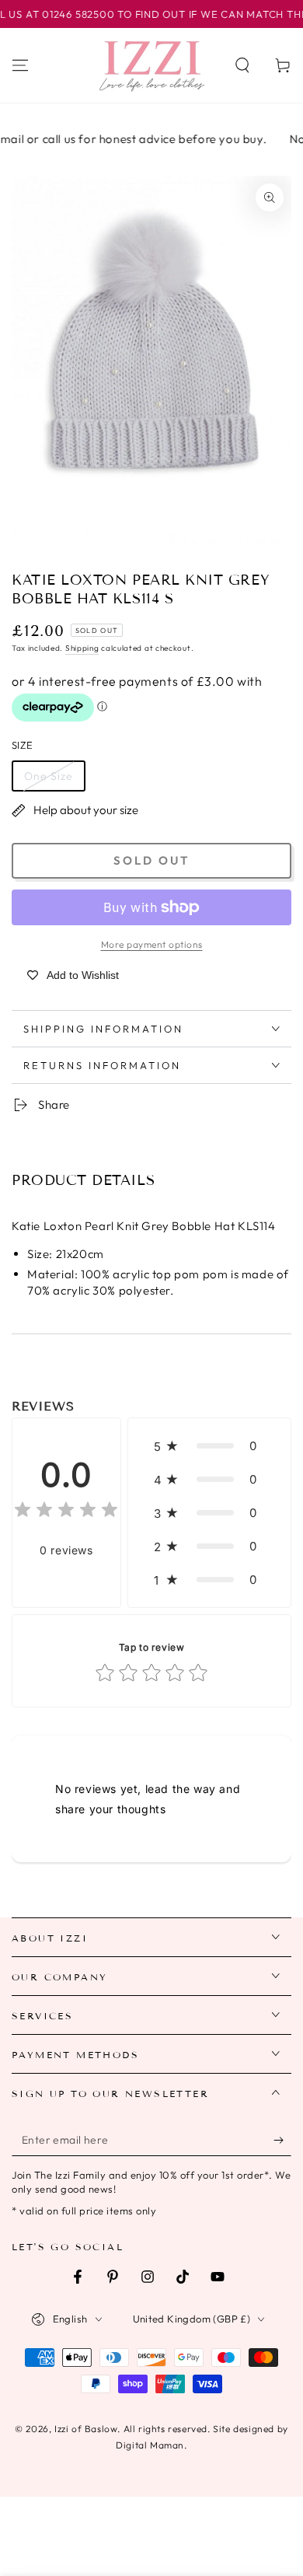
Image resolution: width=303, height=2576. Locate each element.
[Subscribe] (282, 2141)
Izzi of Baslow (86, 2429)
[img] (66, 1512)
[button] (242, 65)
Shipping (82, 648)
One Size (49, 776)
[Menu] (20, 65)
